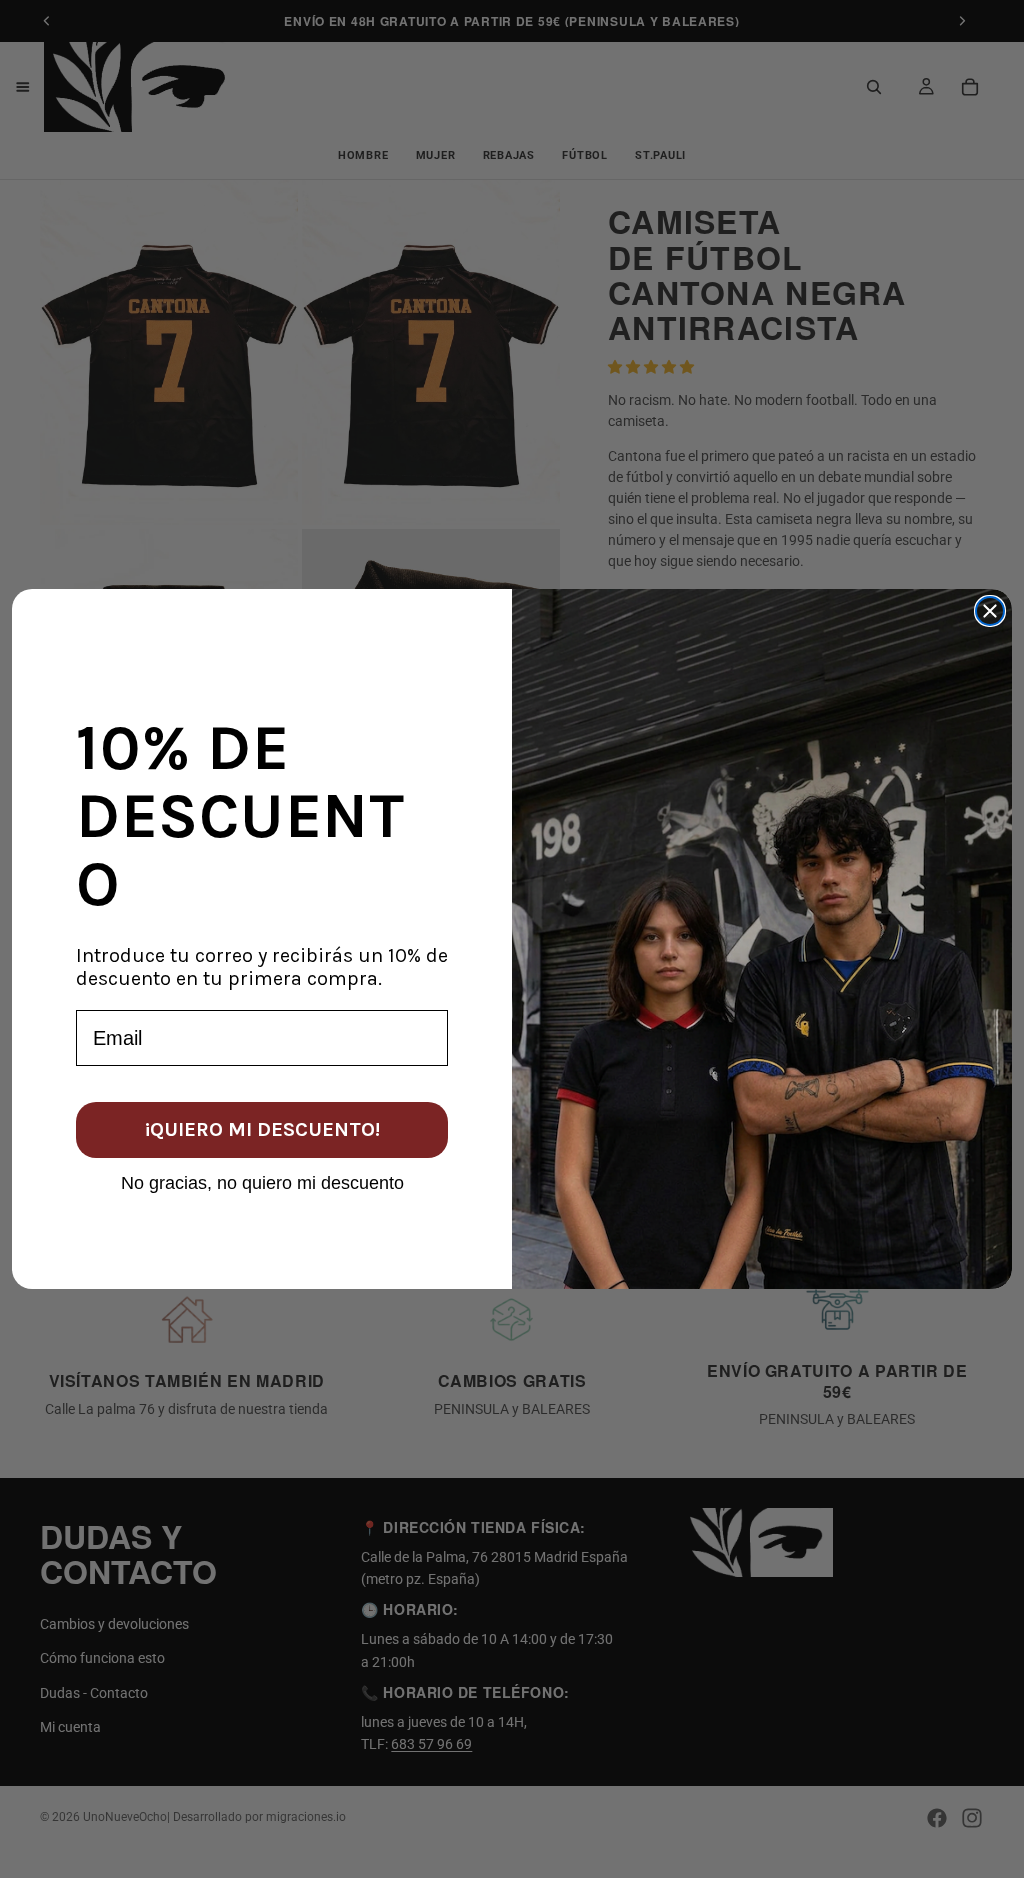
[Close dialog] (990, 611)
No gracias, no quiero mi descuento (262, 1182)
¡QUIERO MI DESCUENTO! (262, 1129)
